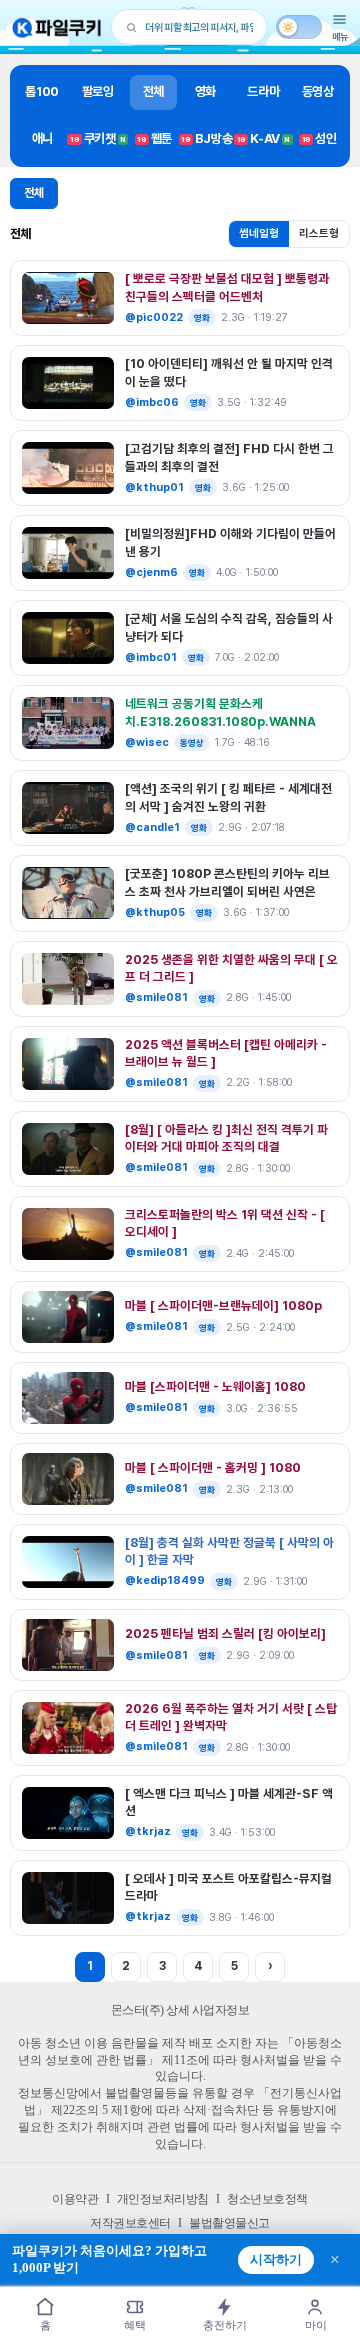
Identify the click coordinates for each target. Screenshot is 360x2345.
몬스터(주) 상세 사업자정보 (180, 2010)
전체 (153, 91)
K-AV (263, 138)
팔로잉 (98, 91)
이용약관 (75, 2199)
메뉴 (340, 36)
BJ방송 (206, 138)
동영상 (318, 91)
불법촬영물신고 (229, 2223)
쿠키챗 (98, 138)
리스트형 (319, 233)
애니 (42, 138)
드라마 (263, 91)
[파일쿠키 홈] (57, 27)
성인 (319, 138)
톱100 (41, 91)
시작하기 (276, 2260)
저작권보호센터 (130, 2223)
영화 (205, 91)
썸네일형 (259, 233)
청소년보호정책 (267, 2199)
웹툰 (154, 138)
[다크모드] (299, 27)
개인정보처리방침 (163, 2199)
